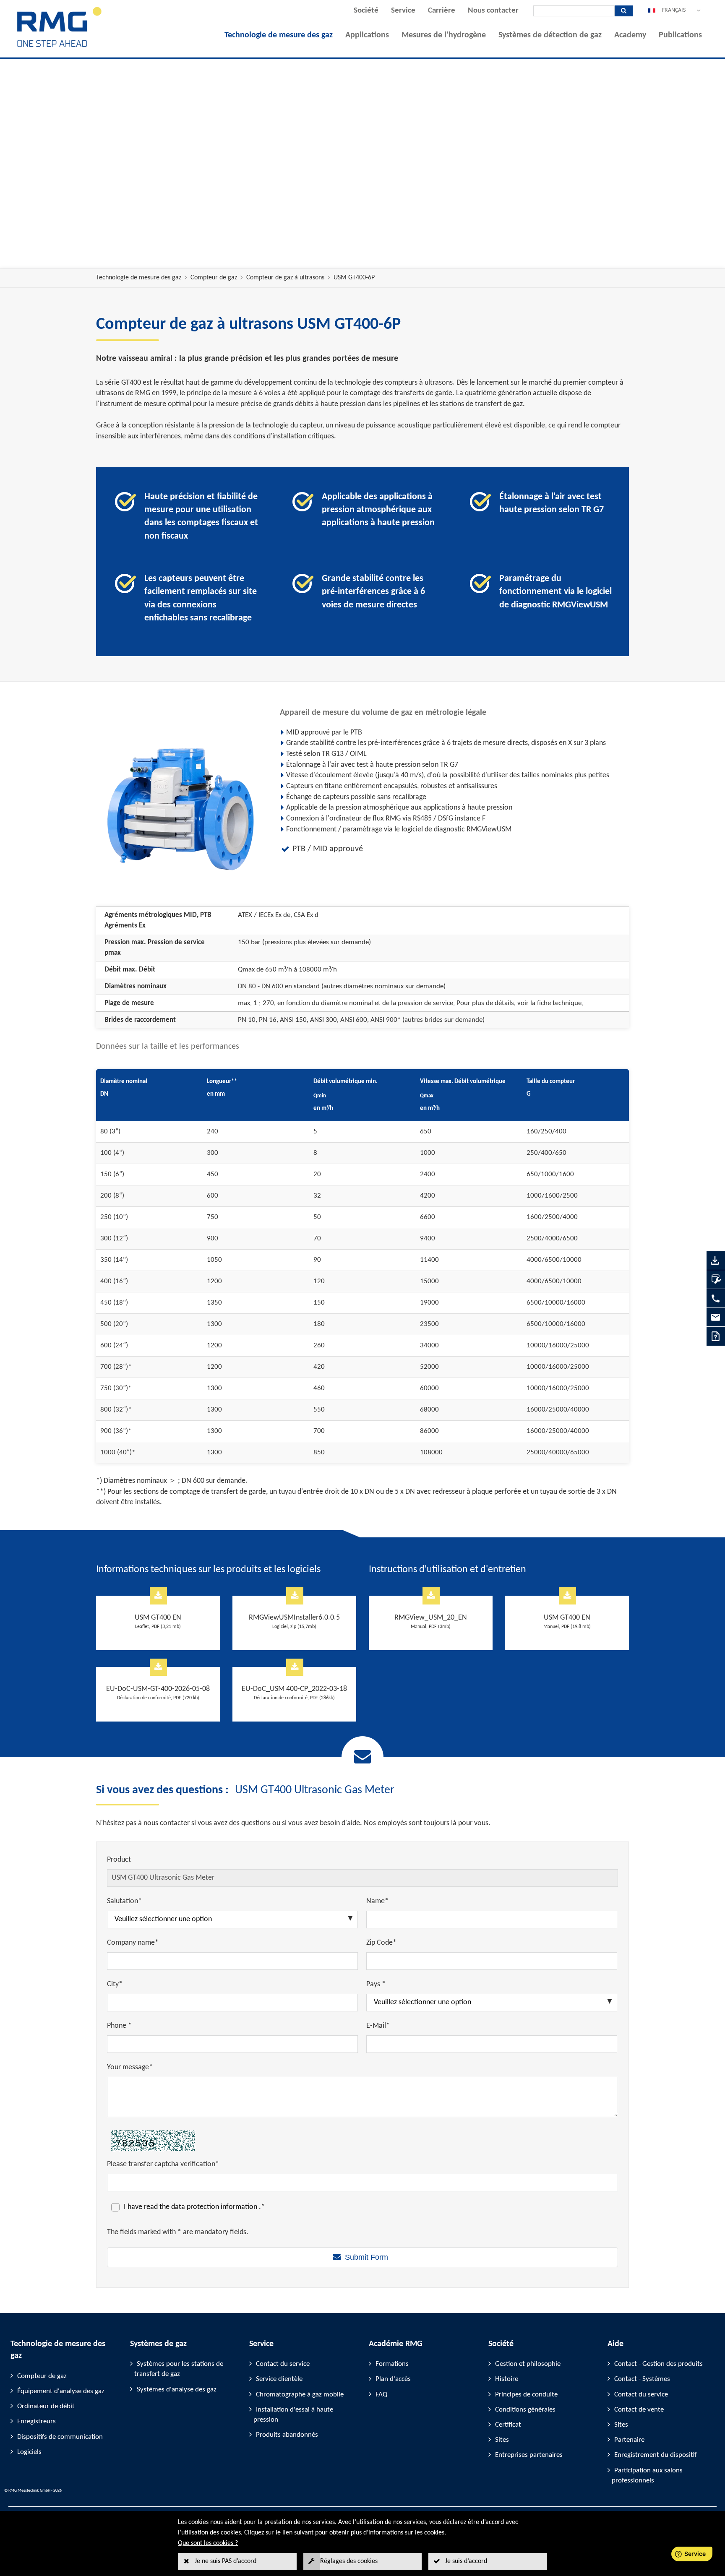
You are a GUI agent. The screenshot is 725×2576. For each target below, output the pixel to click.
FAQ (381, 2395)
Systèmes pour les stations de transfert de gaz (179, 2369)
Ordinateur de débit (46, 2406)
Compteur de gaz (214, 278)
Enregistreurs (37, 2421)
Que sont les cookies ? (208, 2543)
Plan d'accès (393, 2379)
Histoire (507, 2379)
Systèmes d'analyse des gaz (177, 2390)
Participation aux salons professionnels (647, 2476)
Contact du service (283, 2364)
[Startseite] (60, 47)
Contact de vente (639, 2410)
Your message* (130, 2067)
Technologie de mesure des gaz (279, 35)
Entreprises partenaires (529, 2455)
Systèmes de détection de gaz (550, 35)
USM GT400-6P (354, 278)
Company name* (133, 1943)
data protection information (215, 2207)
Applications (367, 35)
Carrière (442, 11)
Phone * (119, 2026)
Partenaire (629, 2440)
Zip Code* (381, 1943)
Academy (630, 35)
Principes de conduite (526, 2395)
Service (403, 11)
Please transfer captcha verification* (163, 2164)
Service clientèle (279, 2379)
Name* (377, 1901)
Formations (392, 2364)
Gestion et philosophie (528, 2364)
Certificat (508, 2425)
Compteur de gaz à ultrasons (285, 278)
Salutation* (124, 1901)
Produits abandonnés (287, 2435)
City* (115, 1984)
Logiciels (29, 2452)
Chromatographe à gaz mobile (300, 2395)
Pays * (376, 1984)
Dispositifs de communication (60, 2437)
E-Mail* (378, 2026)
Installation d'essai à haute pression (293, 2415)
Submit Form (366, 2257)
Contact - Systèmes (642, 2379)
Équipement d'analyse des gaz (61, 2391)
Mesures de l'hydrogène (444, 35)
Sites (502, 2440)
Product (119, 1860)
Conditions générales (525, 2410)
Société (366, 11)
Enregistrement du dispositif (655, 2455)
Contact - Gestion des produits (658, 2364)
